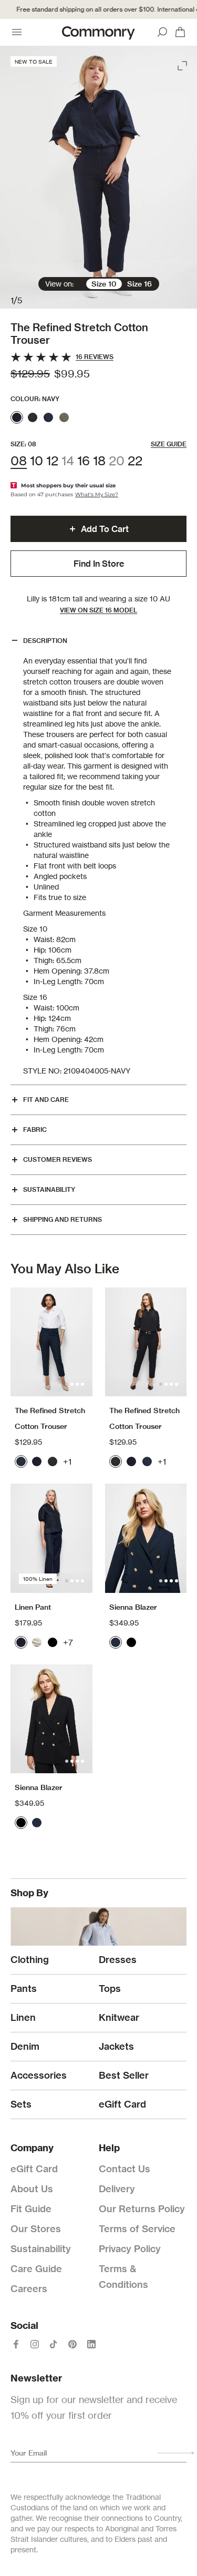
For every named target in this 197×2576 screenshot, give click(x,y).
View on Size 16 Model (98, 610)
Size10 (104, 284)
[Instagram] (35, 2344)
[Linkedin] (91, 2344)
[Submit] (176, 2453)
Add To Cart (105, 529)
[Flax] (37, 1642)
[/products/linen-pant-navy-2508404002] (51, 1538)
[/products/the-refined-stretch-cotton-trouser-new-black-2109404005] (146, 1342)
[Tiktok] (54, 2344)
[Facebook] (16, 2344)
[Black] (53, 1642)
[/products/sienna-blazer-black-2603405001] (51, 1719)
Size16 (139, 284)
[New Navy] (48, 417)
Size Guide (169, 444)
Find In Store (99, 564)
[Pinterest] (72, 2344)
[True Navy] (116, 1642)
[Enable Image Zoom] (183, 64)
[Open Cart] (180, 32)
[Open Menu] (17, 32)
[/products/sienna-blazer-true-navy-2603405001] (146, 1538)
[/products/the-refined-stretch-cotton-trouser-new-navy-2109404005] (51, 1342)
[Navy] (17, 417)
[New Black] (33, 417)
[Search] (162, 32)
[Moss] (64, 417)
